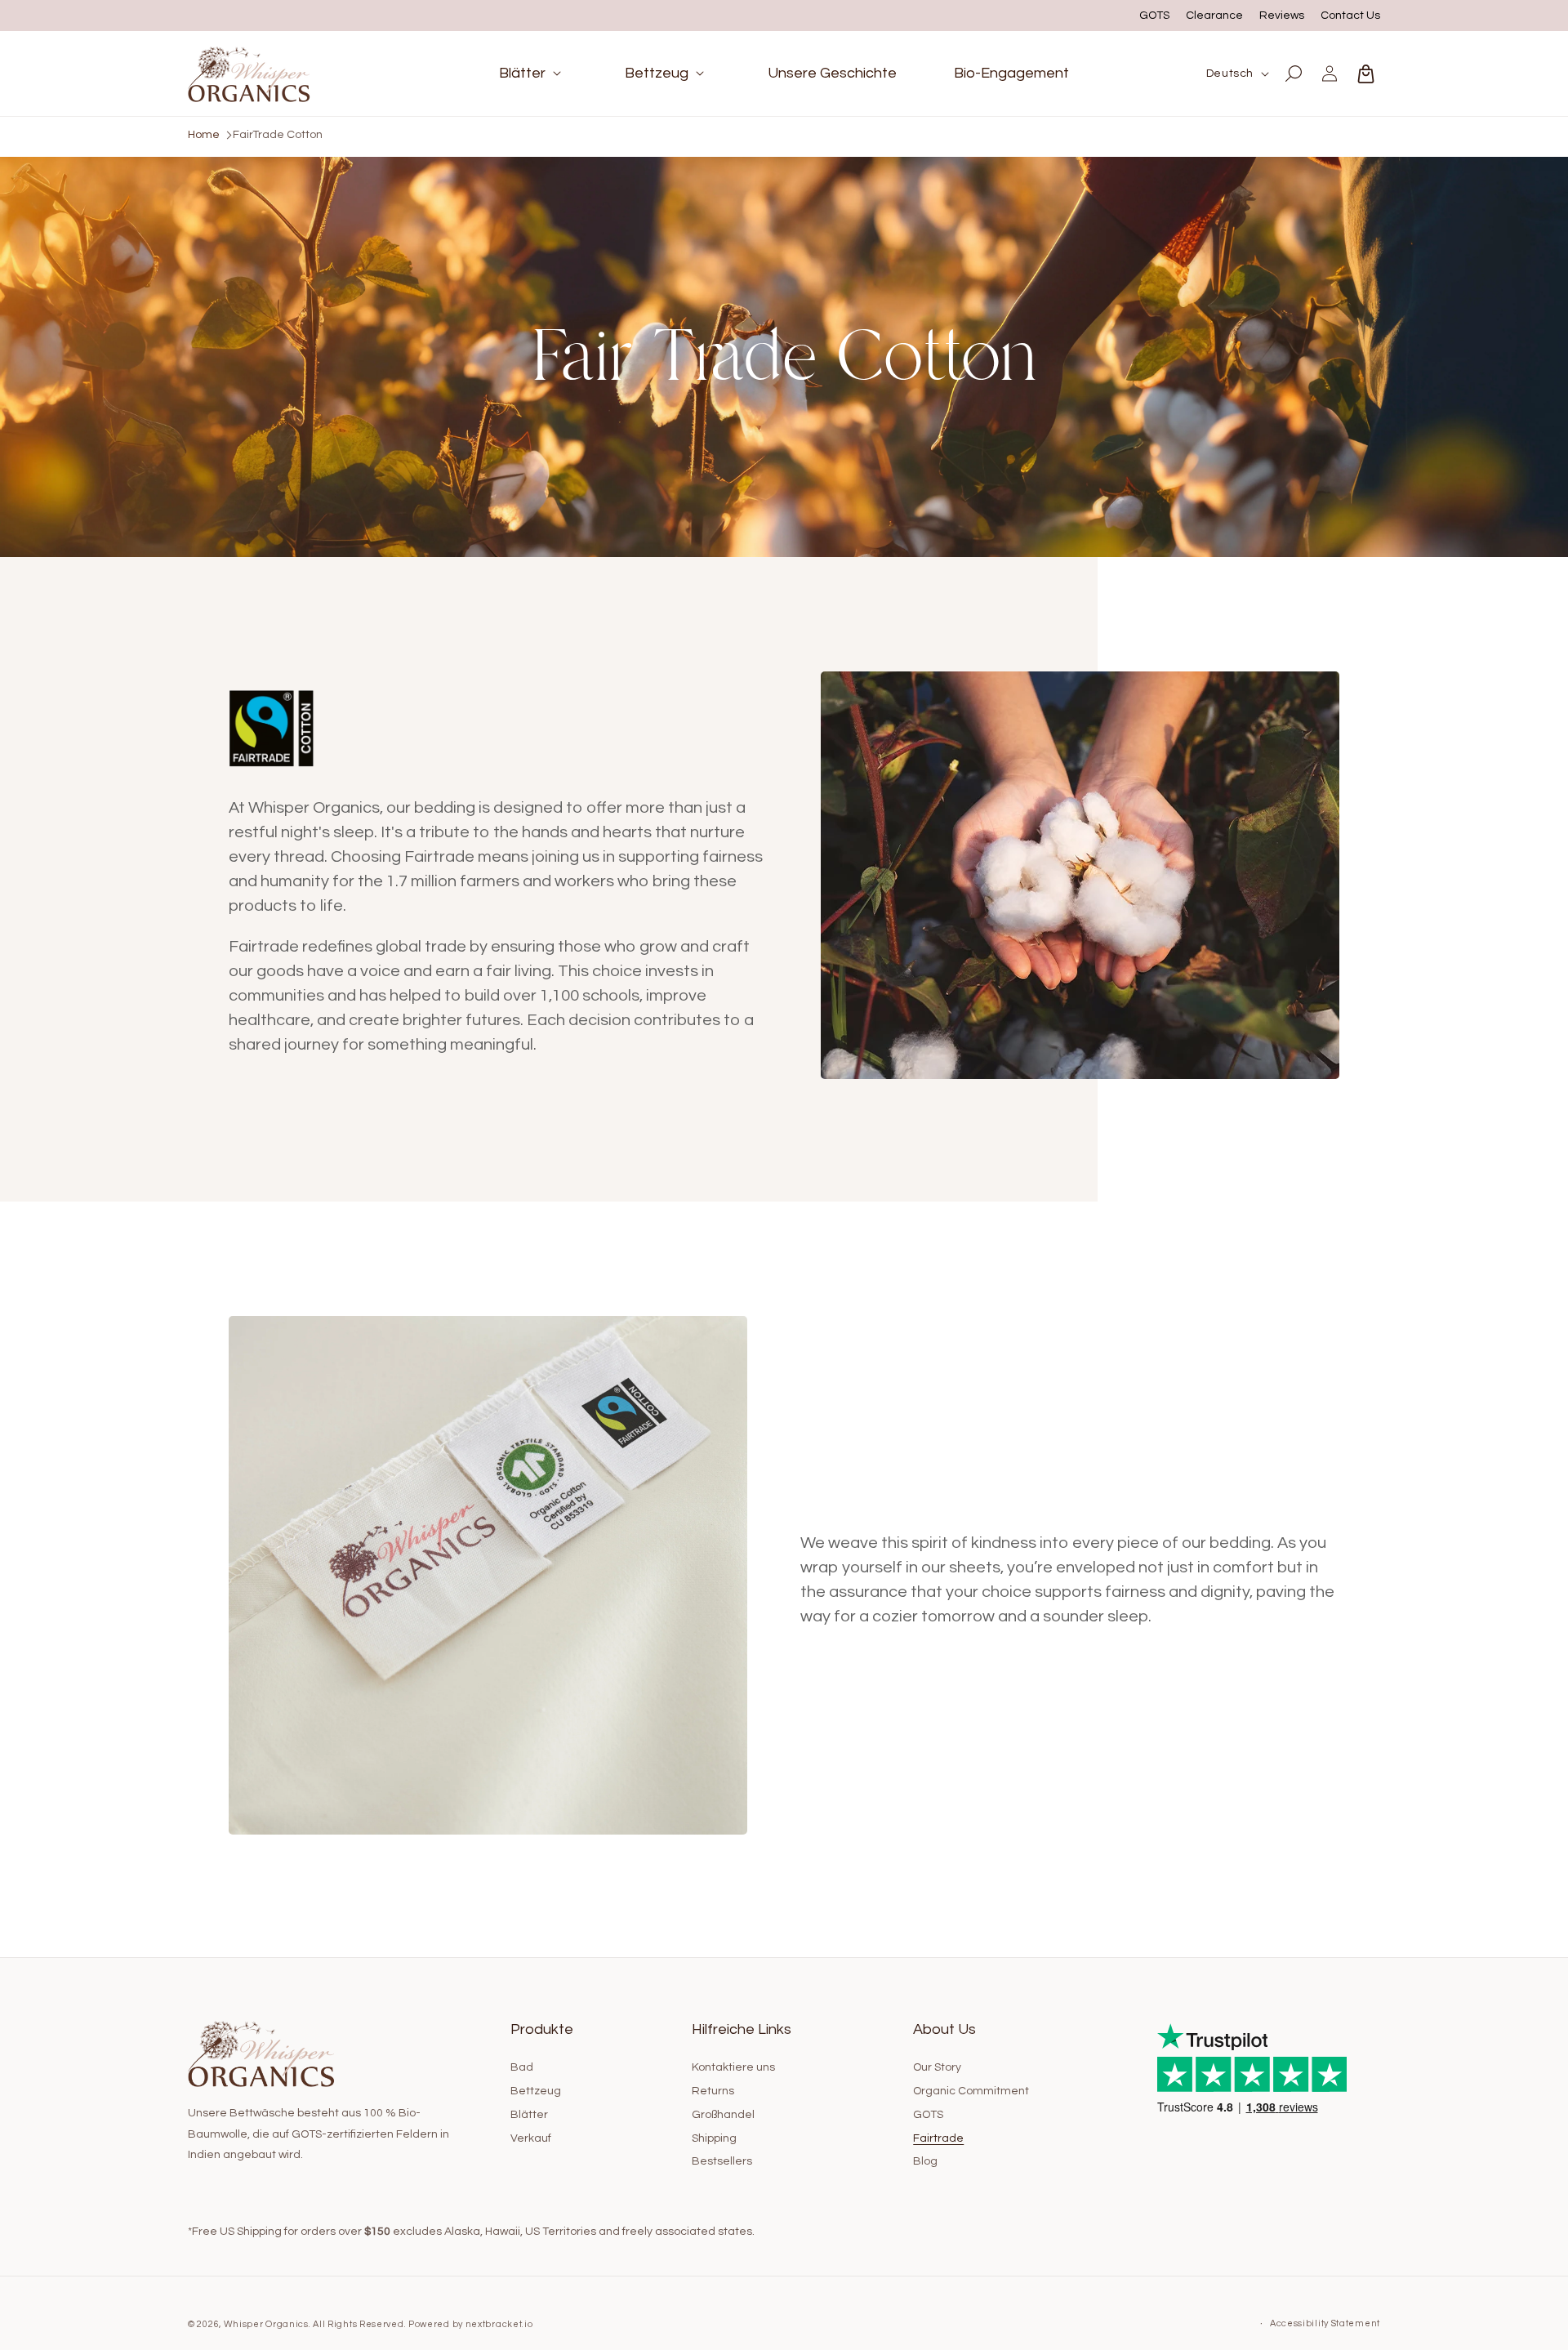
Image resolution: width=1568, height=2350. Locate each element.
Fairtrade (938, 2138)
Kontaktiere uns (733, 2067)
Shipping (714, 2138)
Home (204, 135)
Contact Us (1350, 16)
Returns (713, 2091)
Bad (522, 2067)
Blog (925, 2162)
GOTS (1154, 16)
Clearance (1214, 16)
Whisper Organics (266, 2324)
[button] (533, 73)
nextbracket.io (499, 2324)
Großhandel (723, 2115)
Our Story (937, 2067)
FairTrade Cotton (278, 135)
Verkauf (531, 2138)
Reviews (1282, 16)
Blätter (529, 2115)
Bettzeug (536, 2091)
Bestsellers (722, 2162)
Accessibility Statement (1325, 2323)
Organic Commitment (971, 2091)
